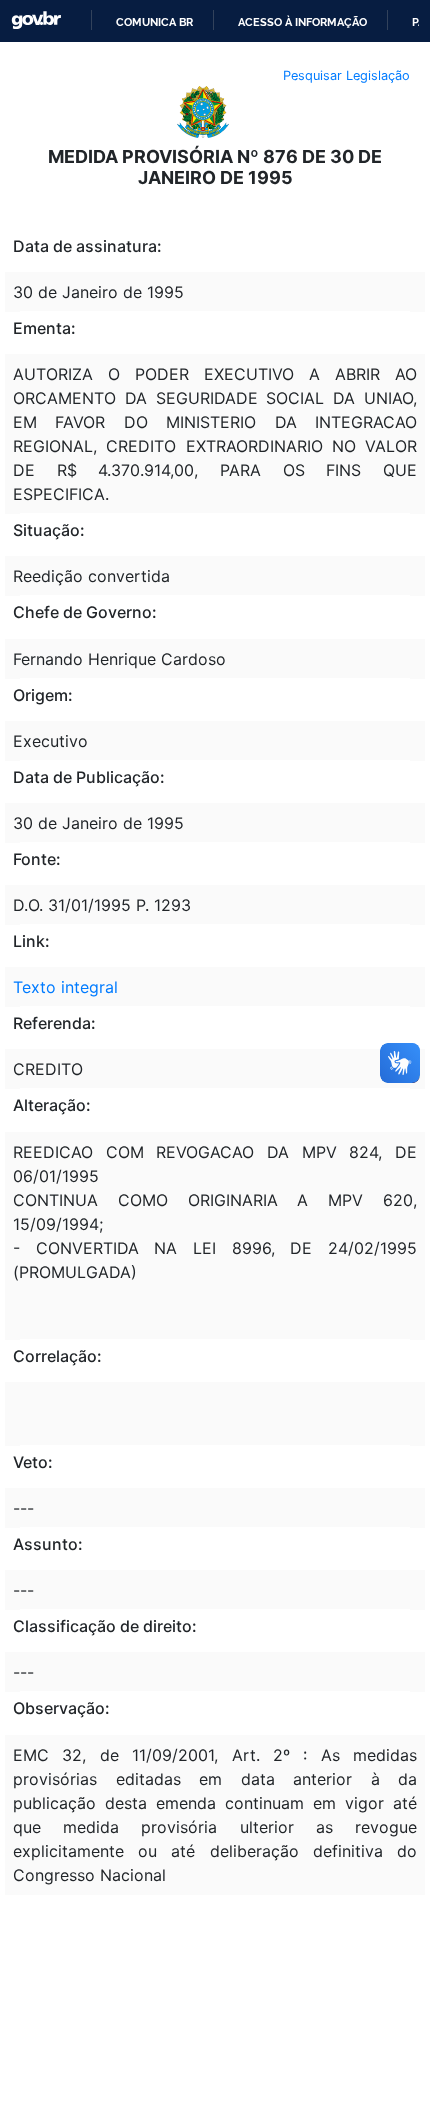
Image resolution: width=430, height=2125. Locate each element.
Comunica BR (154, 22)
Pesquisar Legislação (346, 75)
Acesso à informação (302, 22)
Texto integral (65, 987)
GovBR (36, 20)
